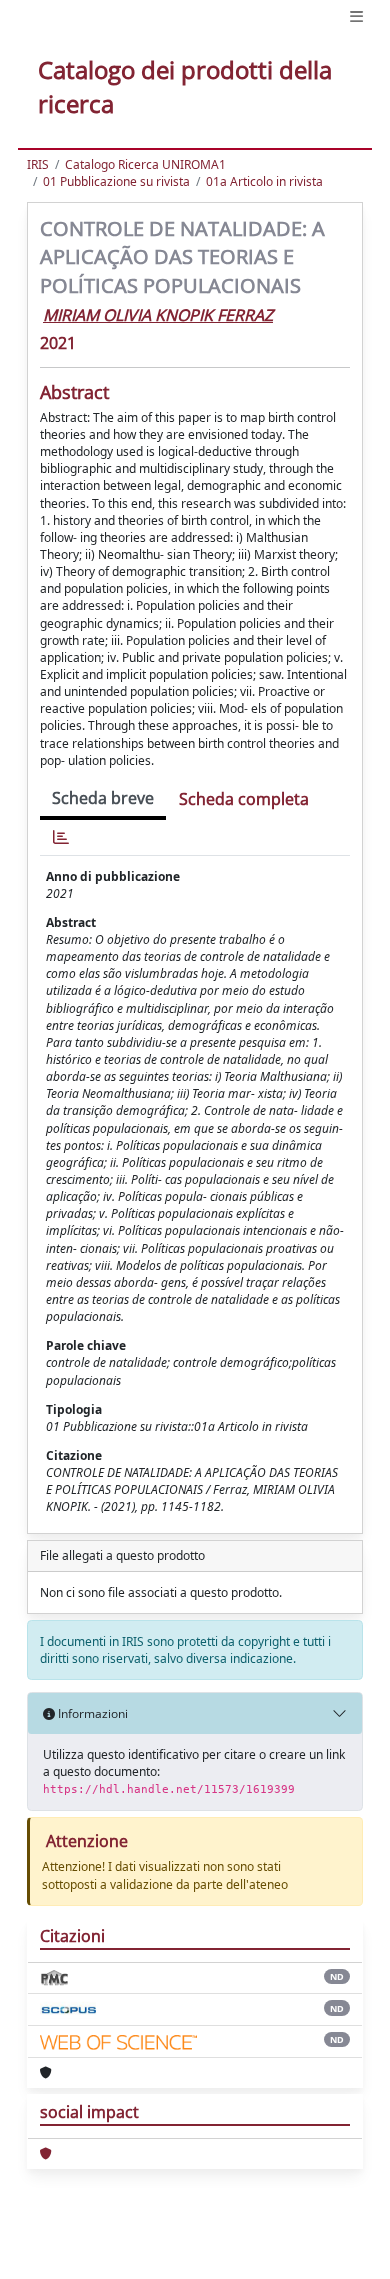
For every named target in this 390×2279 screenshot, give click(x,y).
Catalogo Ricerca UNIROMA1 (145, 164)
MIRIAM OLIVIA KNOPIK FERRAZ (158, 315)
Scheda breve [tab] (103, 798)
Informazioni (91, 1713)
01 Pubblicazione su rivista (116, 181)
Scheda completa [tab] (244, 799)
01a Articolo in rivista (264, 181)
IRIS (38, 164)
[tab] (61, 837)
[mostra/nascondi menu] (356, 16)
